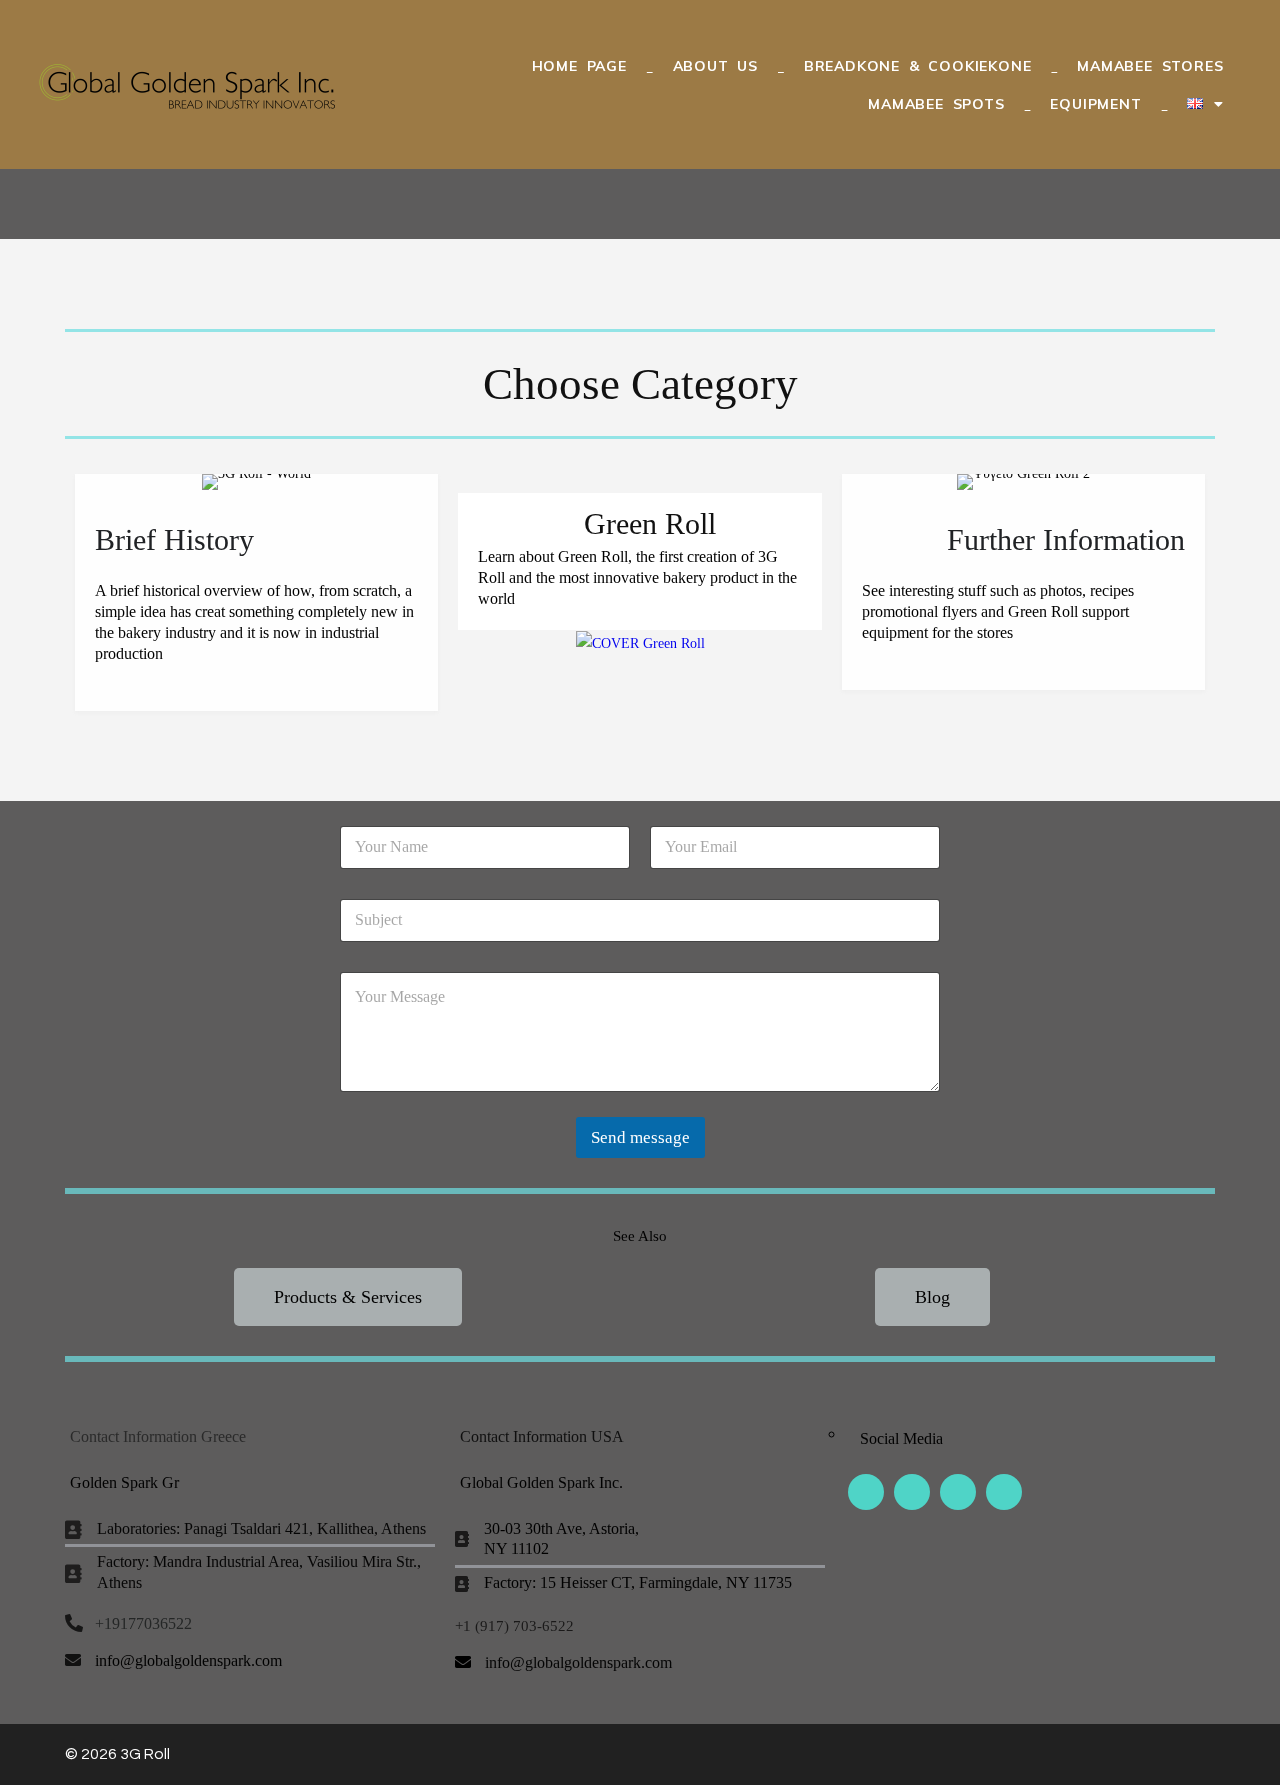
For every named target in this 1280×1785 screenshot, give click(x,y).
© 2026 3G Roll (117, 1754)
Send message (640, 1137)
